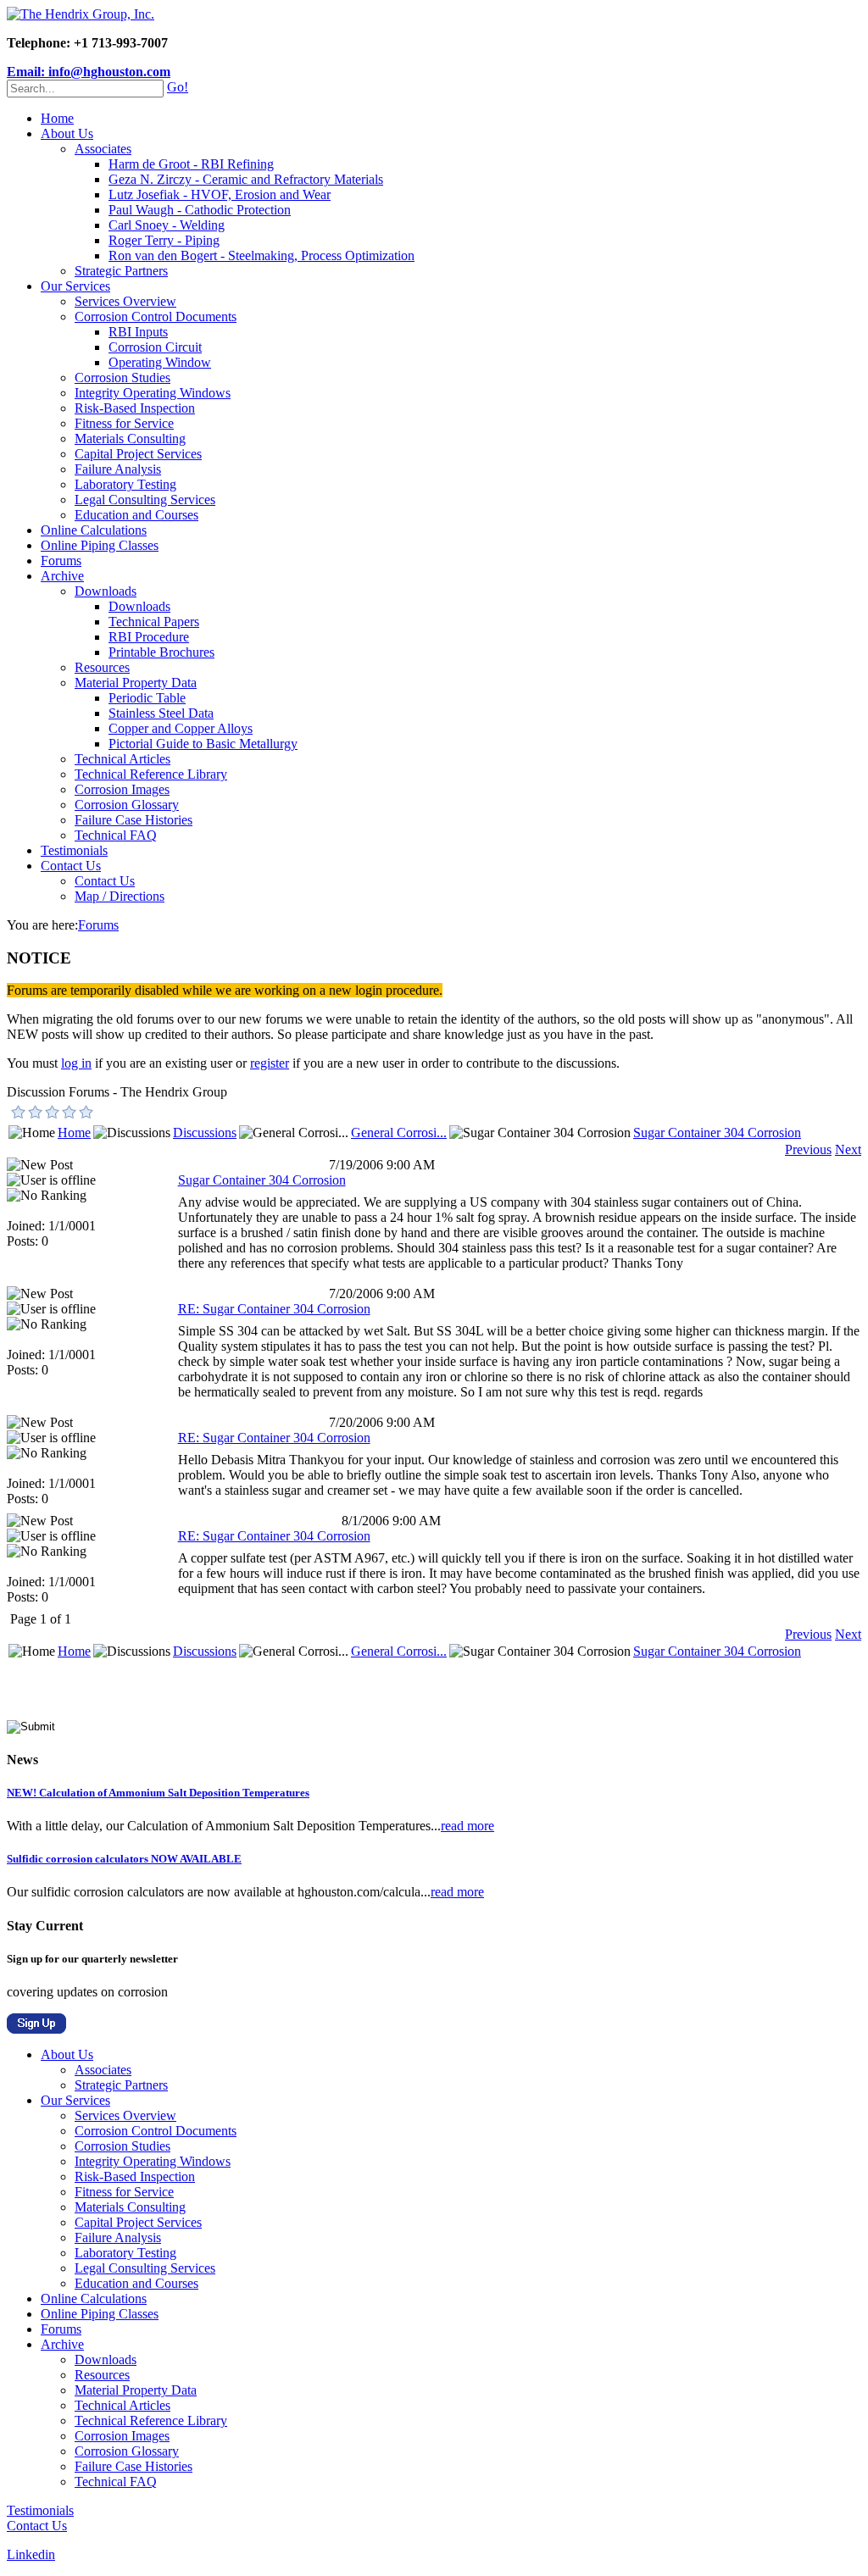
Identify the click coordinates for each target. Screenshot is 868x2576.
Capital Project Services (138, 454)
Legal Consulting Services (145, 500)
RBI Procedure (149, 637)
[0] (19, 1112)
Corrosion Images (122, 789)
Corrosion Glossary (127, 805)
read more (467, 1826)
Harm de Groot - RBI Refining (191, 164)
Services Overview (125, 301)
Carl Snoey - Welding (167, 225)
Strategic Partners (121, 271)
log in (76, 1063)
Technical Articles (122, 759)
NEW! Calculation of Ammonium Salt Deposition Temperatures (158, 1793)
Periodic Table (147, 698)
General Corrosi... (399, 1133)
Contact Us (71, 866)
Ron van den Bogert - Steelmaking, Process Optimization (262, 255)
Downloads (106, 591)
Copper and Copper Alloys (181, 728)
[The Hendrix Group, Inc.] (81, 14)
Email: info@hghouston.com (89, 72)
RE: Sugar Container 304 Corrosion (274, 1309)
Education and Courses (136, 515)
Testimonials (74, 850)
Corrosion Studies (122, 378)
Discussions (205, 1133)
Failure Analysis (118, 469)
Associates (103, 149)
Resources (102, 667)
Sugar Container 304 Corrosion (717, 1133)
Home (57, 118)
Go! (178, 87)
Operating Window (160, 362)
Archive (62, 576)
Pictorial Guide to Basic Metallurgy (203, 744)
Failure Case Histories (134, 820)
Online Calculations (94, 530)
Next (848, 1149)
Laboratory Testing (125, 484)
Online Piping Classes (100, 545)
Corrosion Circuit (155, 347)
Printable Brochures (161, 652)
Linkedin (31, 2554)
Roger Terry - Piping (164, 240)
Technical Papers (154, 622)
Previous (808, 1149)
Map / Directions (120, 896)
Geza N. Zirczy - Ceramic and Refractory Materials (246, 179)
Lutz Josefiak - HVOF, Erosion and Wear (220, 194)
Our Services (75, 286)
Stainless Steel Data (161, 713)
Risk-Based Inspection (135, 408)
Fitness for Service (124, 423)
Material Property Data (136, 683)
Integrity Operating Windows (153, 393)
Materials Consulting (130, 439)
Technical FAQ (116, 835)
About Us (67, 133)
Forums (61, 561)
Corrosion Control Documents (156, 316)
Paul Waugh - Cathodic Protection (200, 210)
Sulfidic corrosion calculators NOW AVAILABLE (124, 1859)
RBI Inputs (138, 332)
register (270, 1063)
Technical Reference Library (151, 774)
